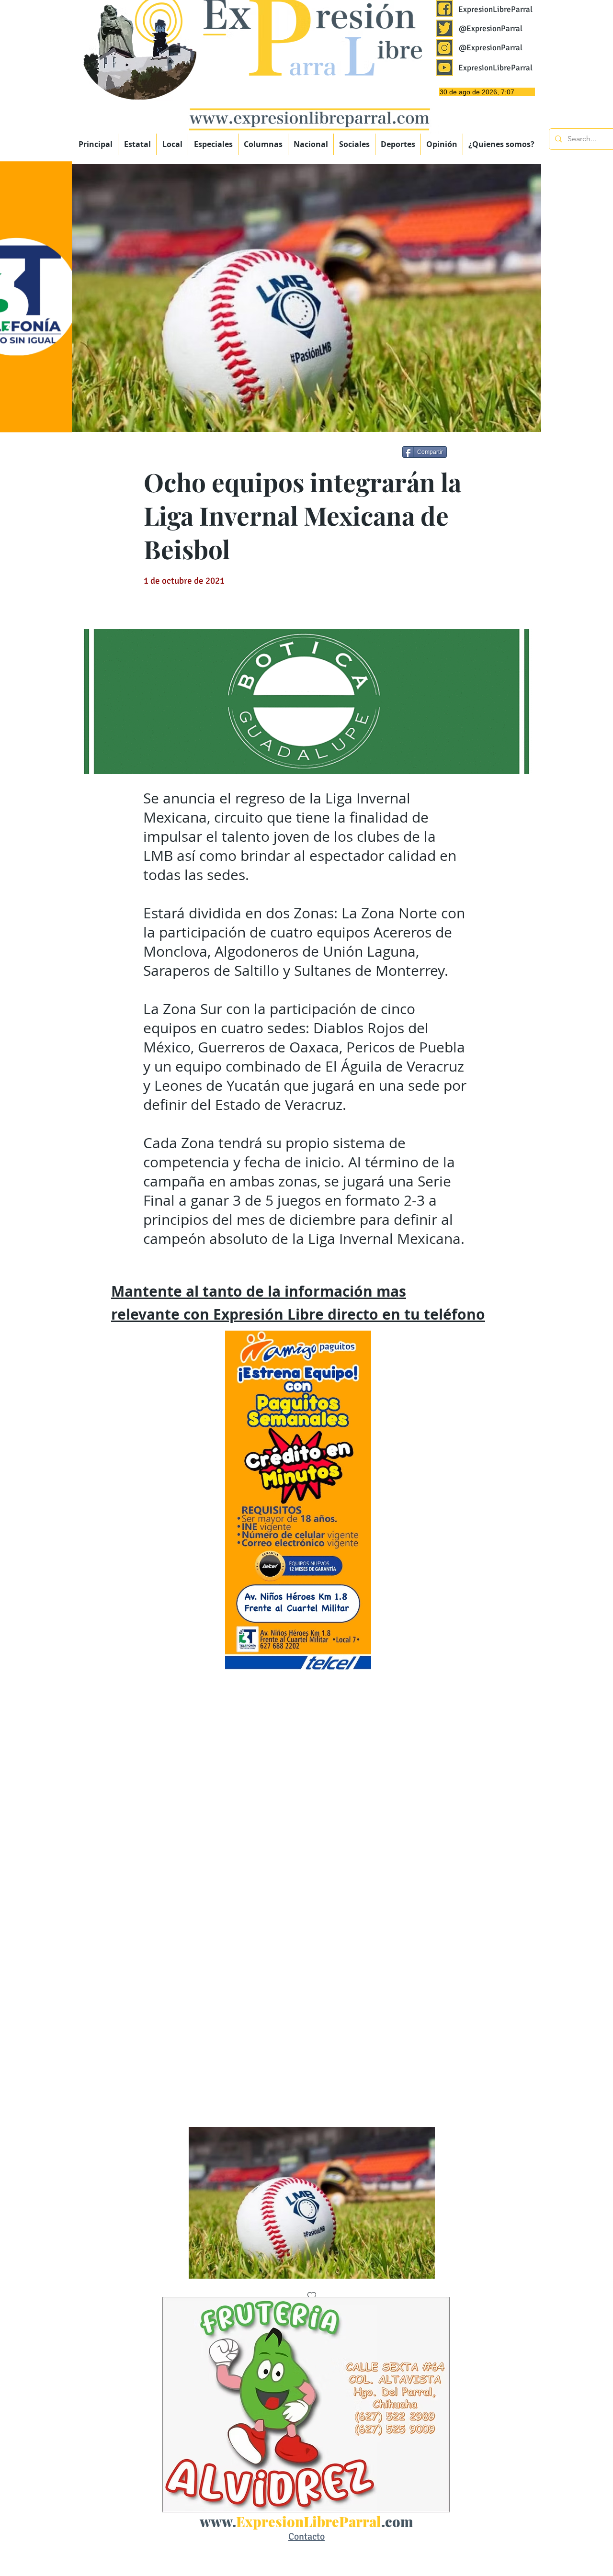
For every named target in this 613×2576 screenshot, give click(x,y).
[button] (213, 144)
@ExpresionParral (491, 28)
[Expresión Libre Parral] (444, 9)
